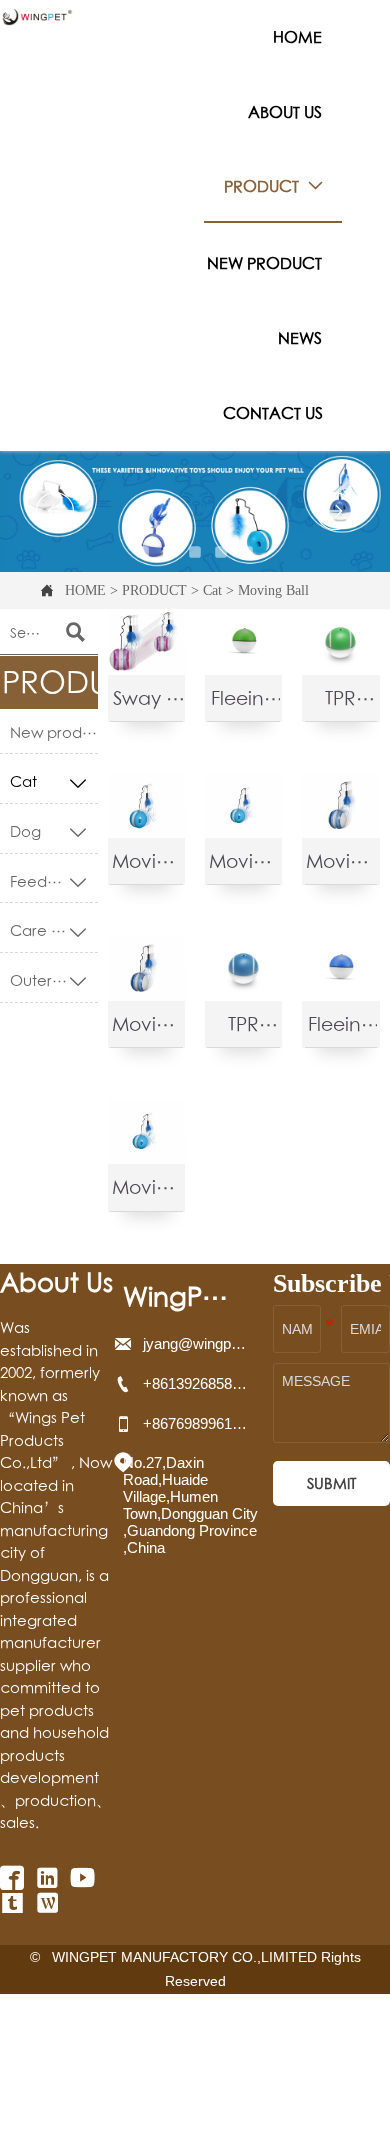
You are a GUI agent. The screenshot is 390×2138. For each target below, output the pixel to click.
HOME (85, 590)
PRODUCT (154, 590)
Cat (212, 590)
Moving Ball (273, 590)
